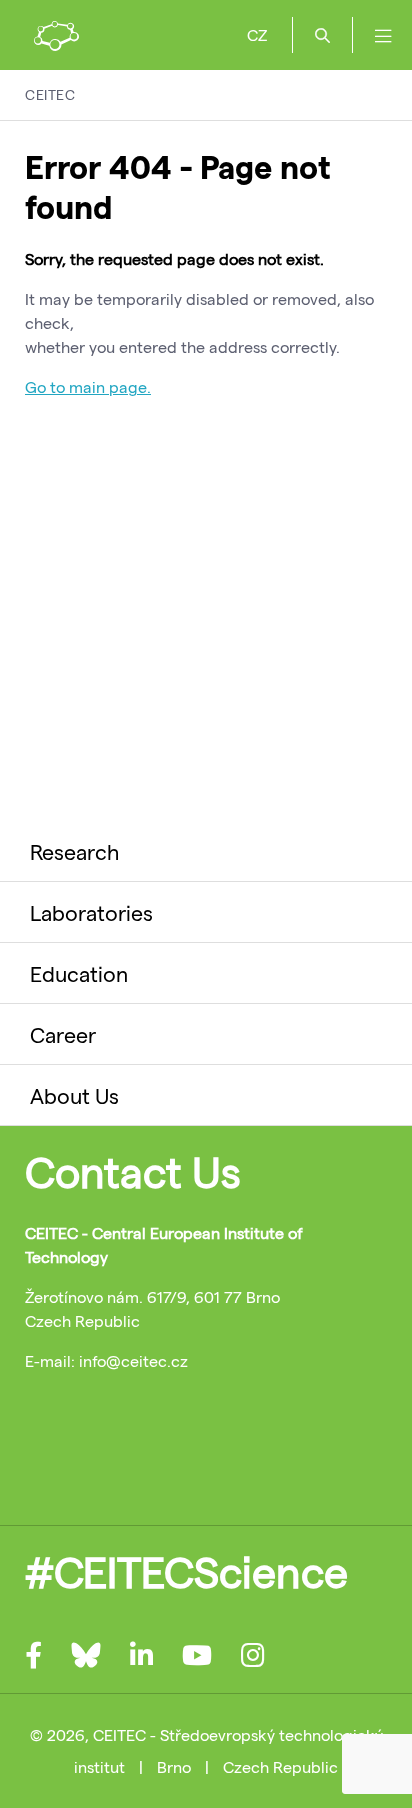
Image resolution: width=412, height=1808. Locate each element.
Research (74, 851)
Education (79, 973)
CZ (257, 34)
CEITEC (50, 94)
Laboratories (91, 912)
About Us (74, 1095)
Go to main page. (88, 386)
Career (63, 1034)
